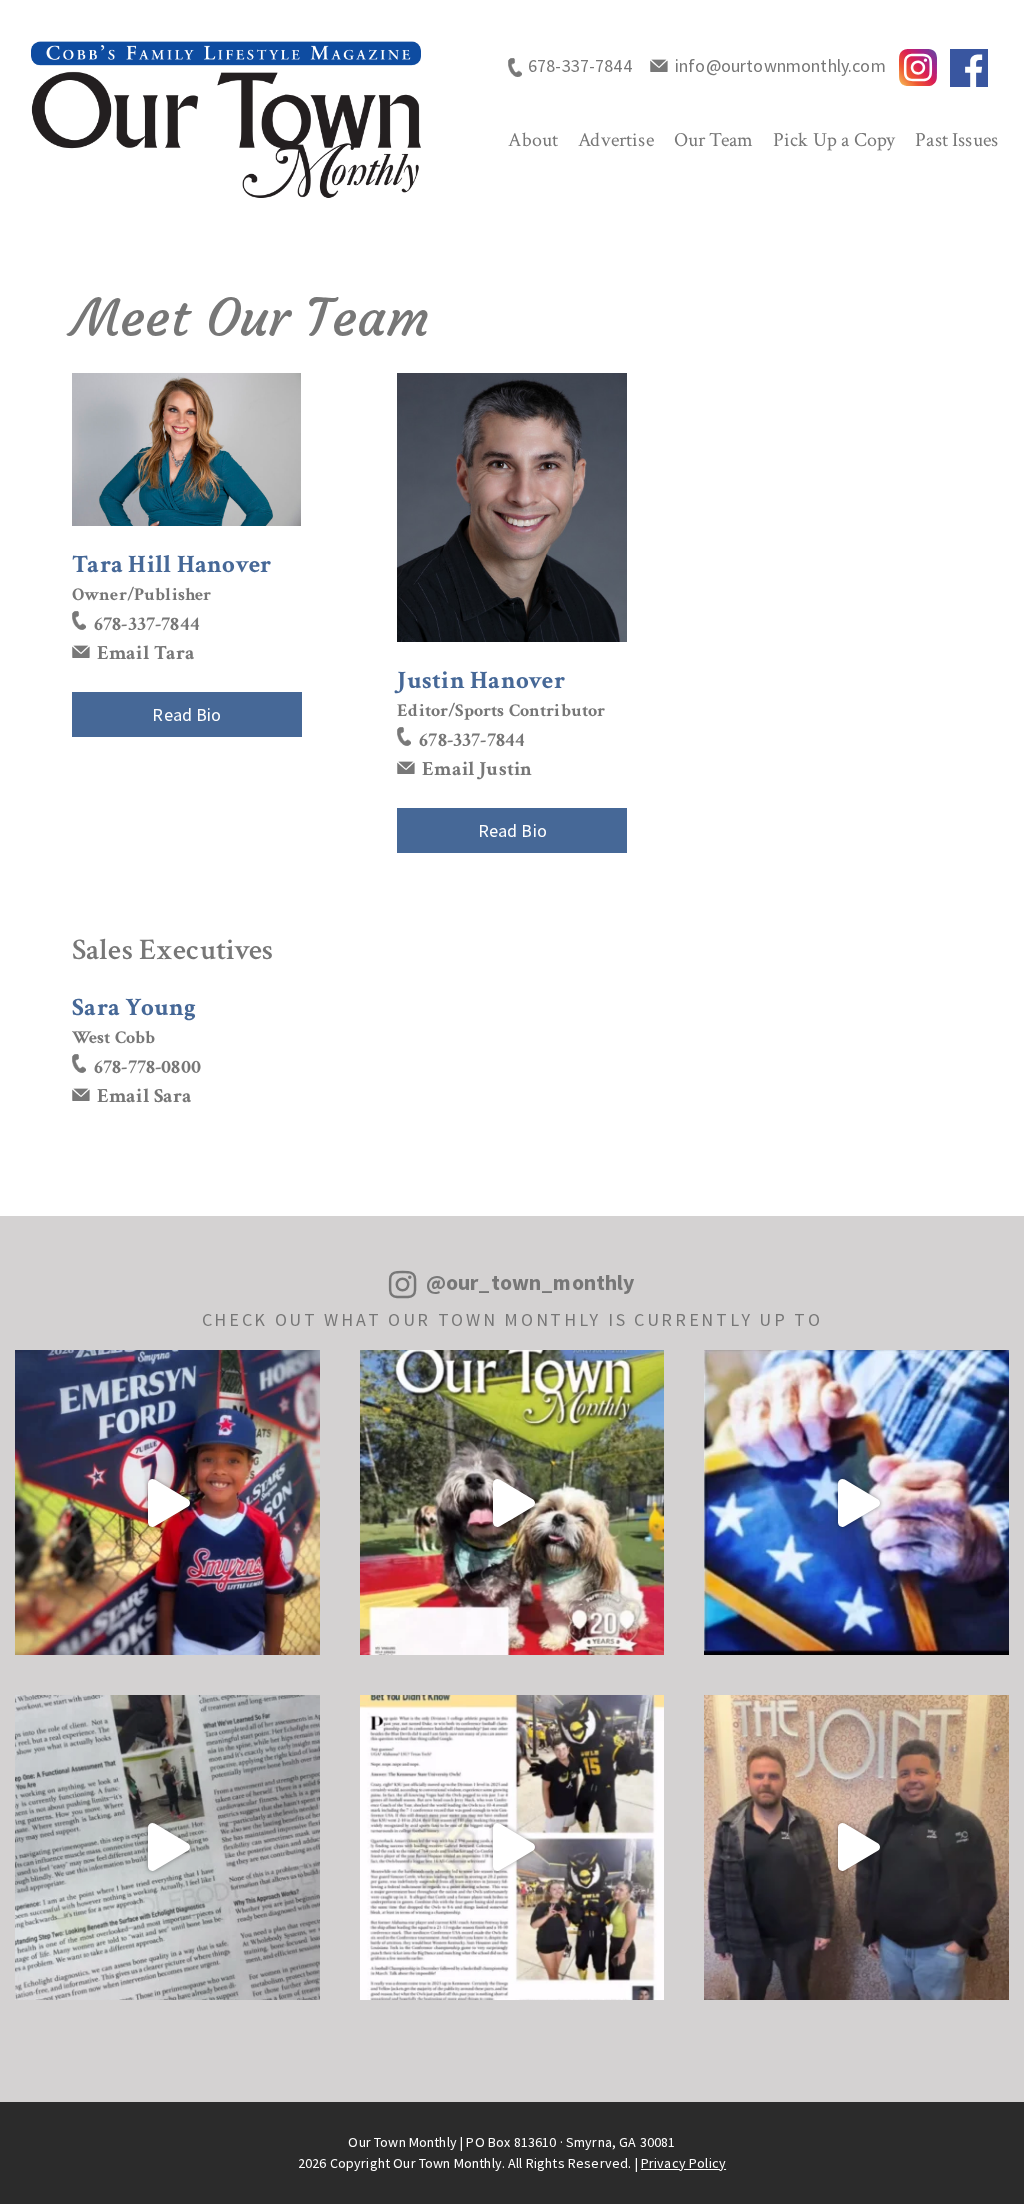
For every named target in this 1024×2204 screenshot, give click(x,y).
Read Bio (186, 714)
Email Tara (146, 653)
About (533, 140)
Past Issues (956, 140)
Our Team (713, 140)
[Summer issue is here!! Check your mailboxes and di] (512, 1502)
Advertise (615, 140)
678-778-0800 (147, 1067)
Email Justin (477, 769)
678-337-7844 (580, 65)
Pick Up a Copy (834, 140)
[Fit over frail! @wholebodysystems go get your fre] (167, 1847)
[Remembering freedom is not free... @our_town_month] (856, 1502)
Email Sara (145, 1096)
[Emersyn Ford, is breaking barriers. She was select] (167, 1502)
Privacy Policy (683, 2163)
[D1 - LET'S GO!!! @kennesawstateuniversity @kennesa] (512, 1847)
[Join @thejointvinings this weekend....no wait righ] (856, 1847)
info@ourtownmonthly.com (780, 65)
